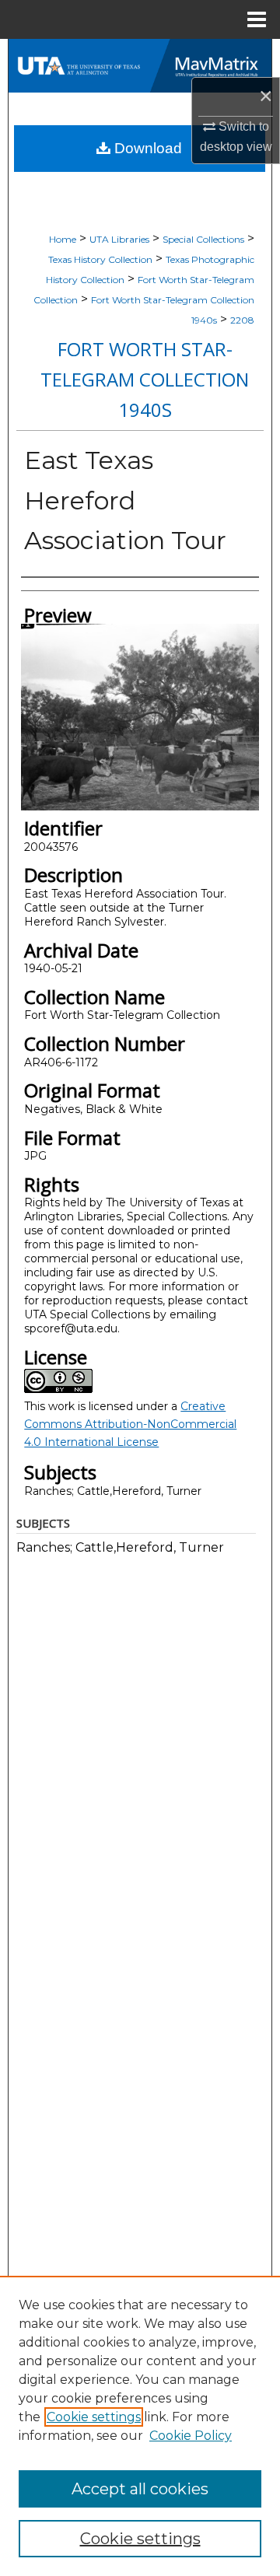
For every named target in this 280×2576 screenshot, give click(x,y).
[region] (140, 2426)
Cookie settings (94, 2417)
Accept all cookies (140, 2489)
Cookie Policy (191, 2436)
